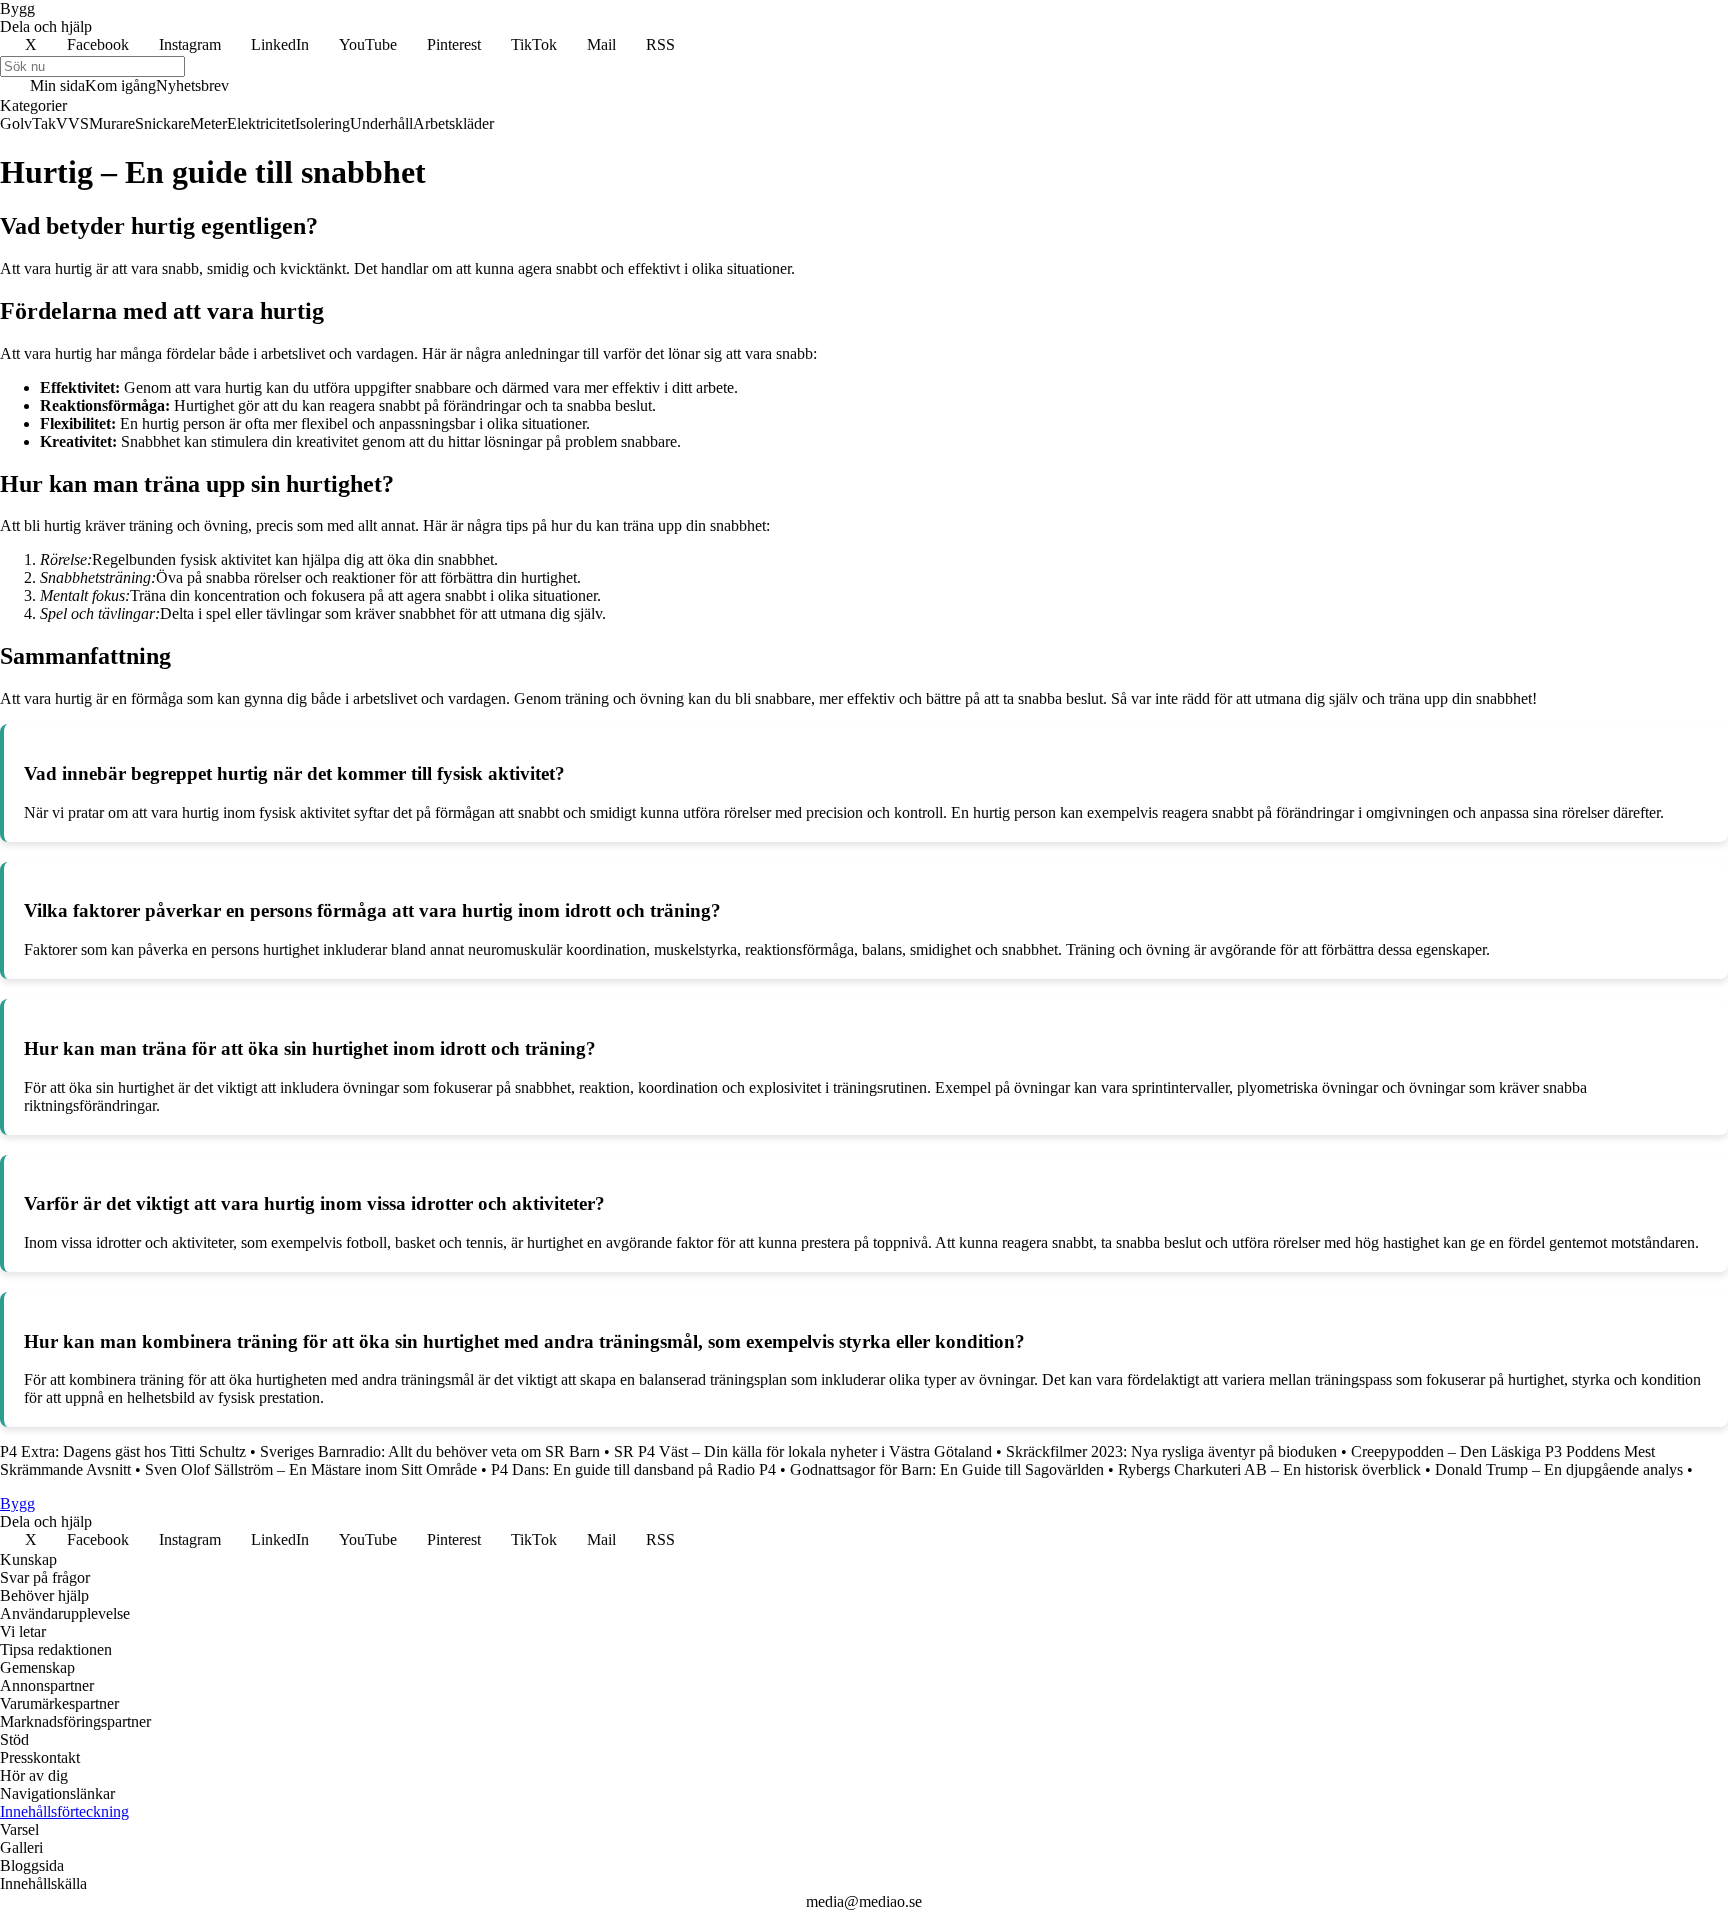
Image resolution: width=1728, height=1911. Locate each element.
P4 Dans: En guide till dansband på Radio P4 (633, 1469)
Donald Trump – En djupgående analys (1559, 1469)
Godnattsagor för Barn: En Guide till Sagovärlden (947, 1469)
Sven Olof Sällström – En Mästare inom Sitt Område (311, 1469)
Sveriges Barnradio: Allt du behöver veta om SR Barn (430, 1451)
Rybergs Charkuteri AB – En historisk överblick (1269, 1469)
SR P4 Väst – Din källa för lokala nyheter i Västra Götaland (803, 1451)
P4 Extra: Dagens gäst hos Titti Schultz (123, 1451)
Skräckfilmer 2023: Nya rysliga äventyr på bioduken (1171, 1451)
